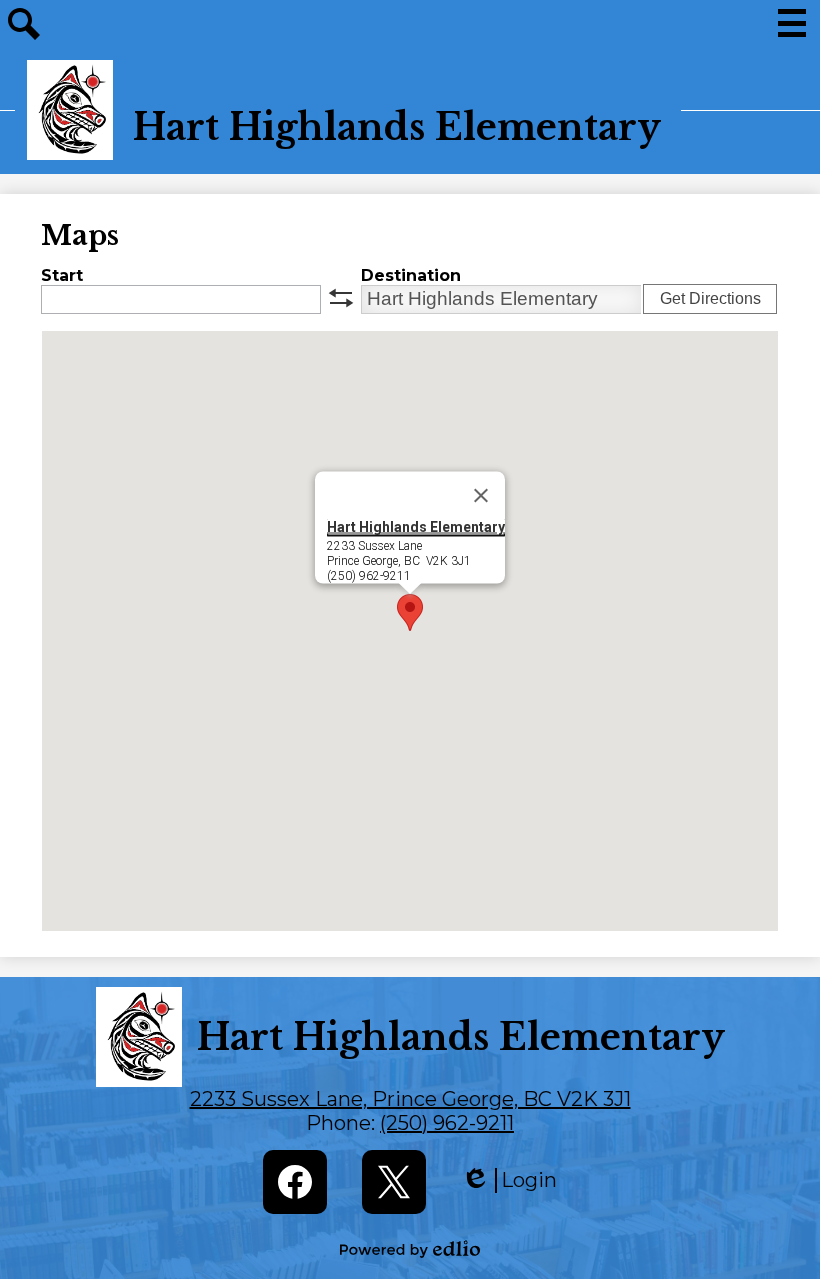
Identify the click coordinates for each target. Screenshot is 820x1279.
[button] (410, 612)
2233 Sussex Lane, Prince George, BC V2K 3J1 (410, 1099)
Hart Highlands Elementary (416, 526)
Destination (411, 275)
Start (62, 275)
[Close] (481, 495)
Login (509, 1180)
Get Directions (710, 298)
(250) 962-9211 (447, 1123)
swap (341, 298)
